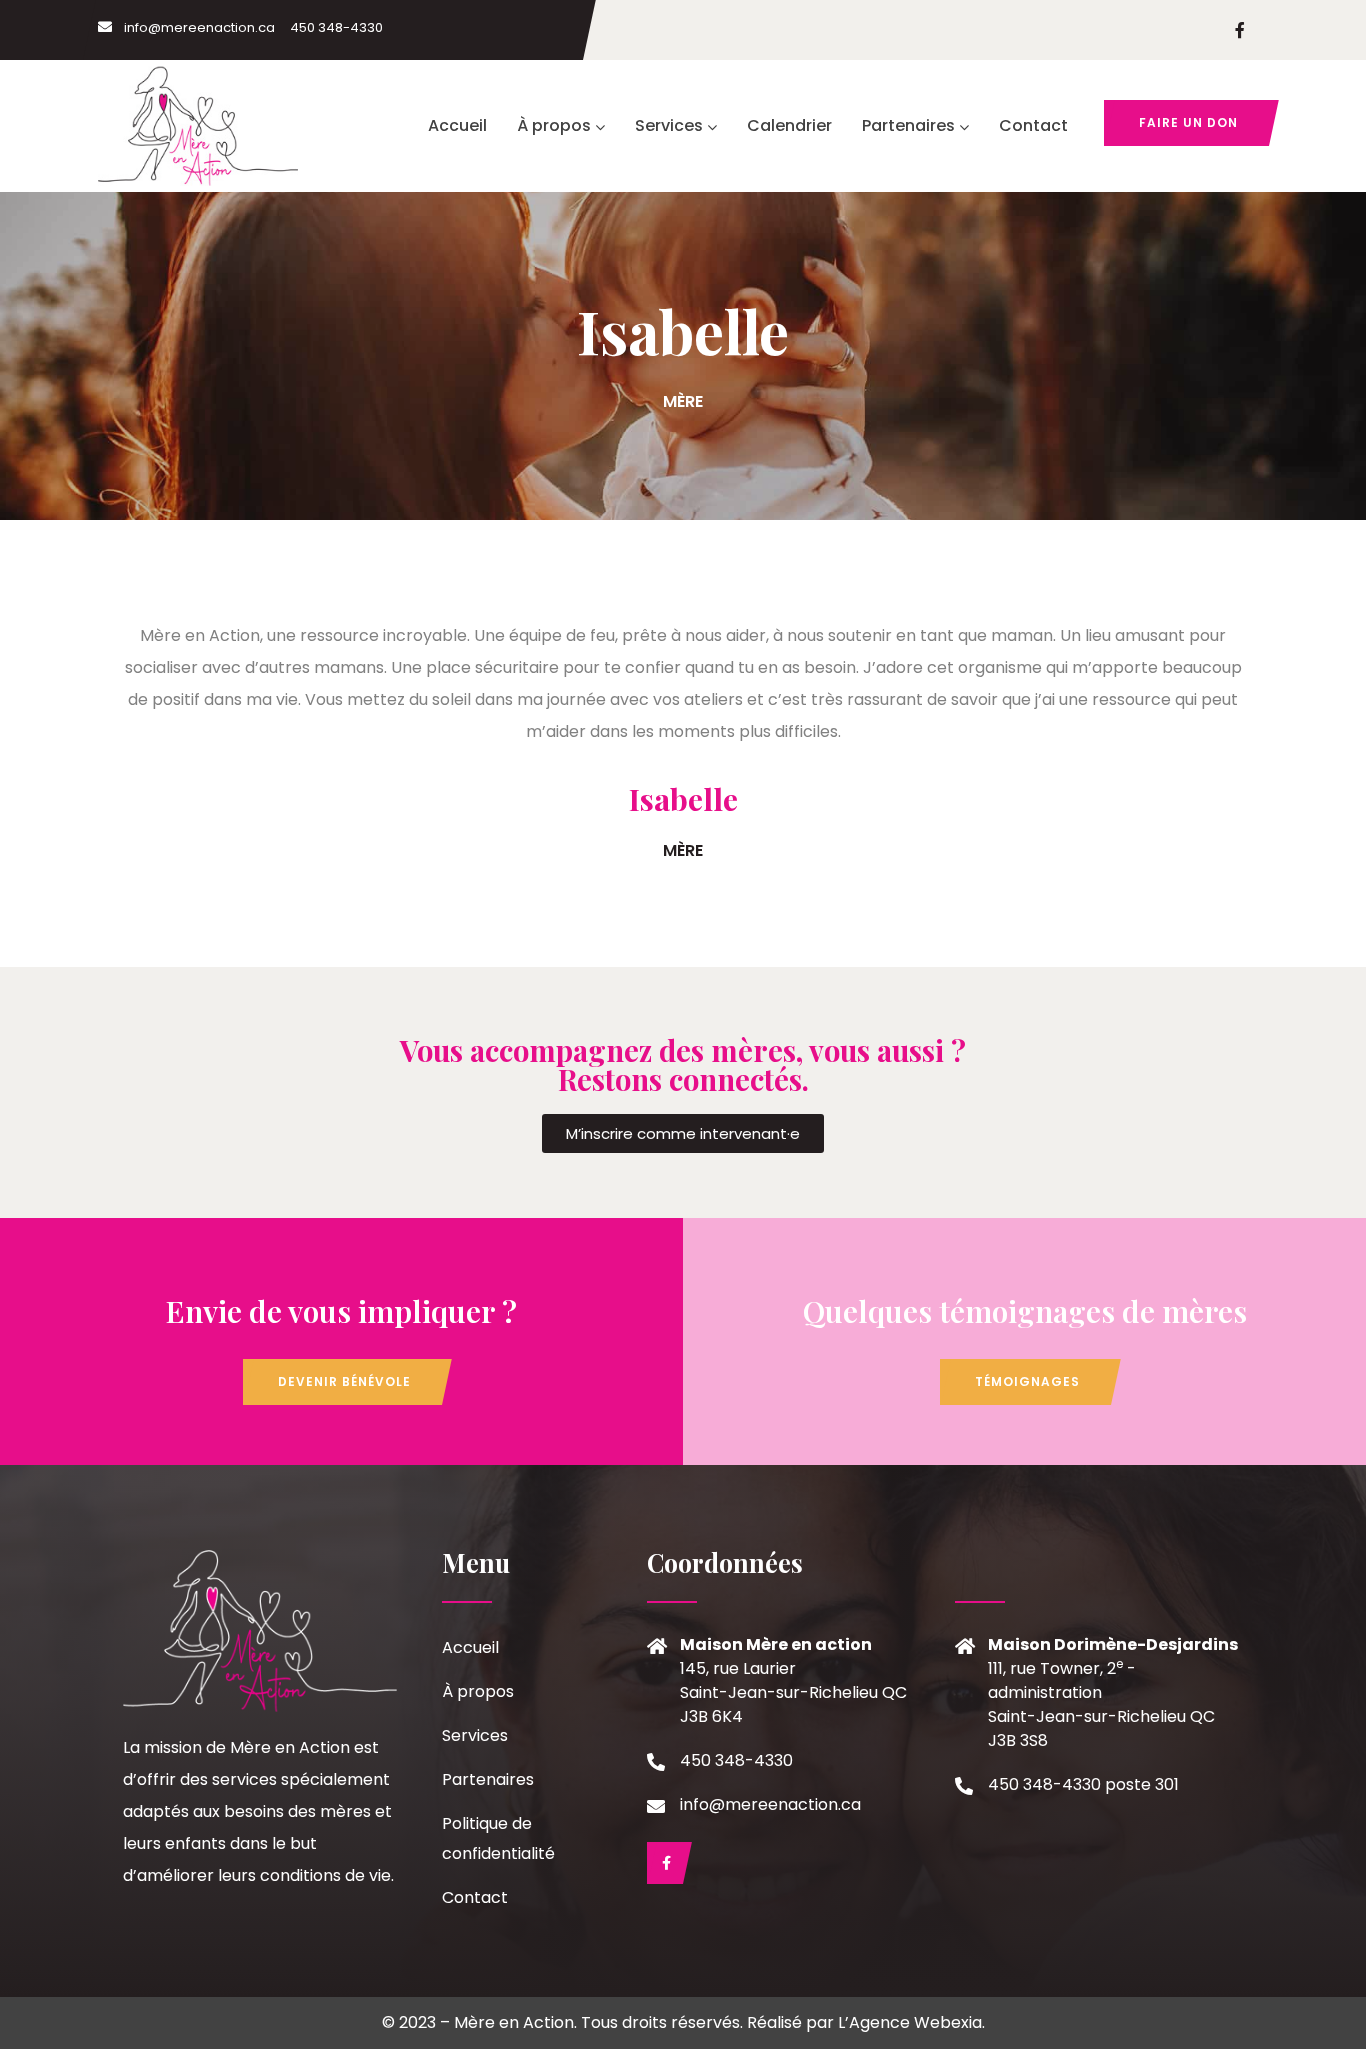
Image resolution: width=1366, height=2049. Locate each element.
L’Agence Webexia (910, 2022)
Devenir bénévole (344, 1381)
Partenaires (908, 125)
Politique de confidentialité (498, 1838)
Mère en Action (514, 2022)
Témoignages (1027, 1381)
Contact (1033, 125)
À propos (554, 125)
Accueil (457, 125)
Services (669, 125)
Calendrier (789, 125)
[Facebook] (664, 1863)
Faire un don (1188, 122)
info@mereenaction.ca (199, 27)
